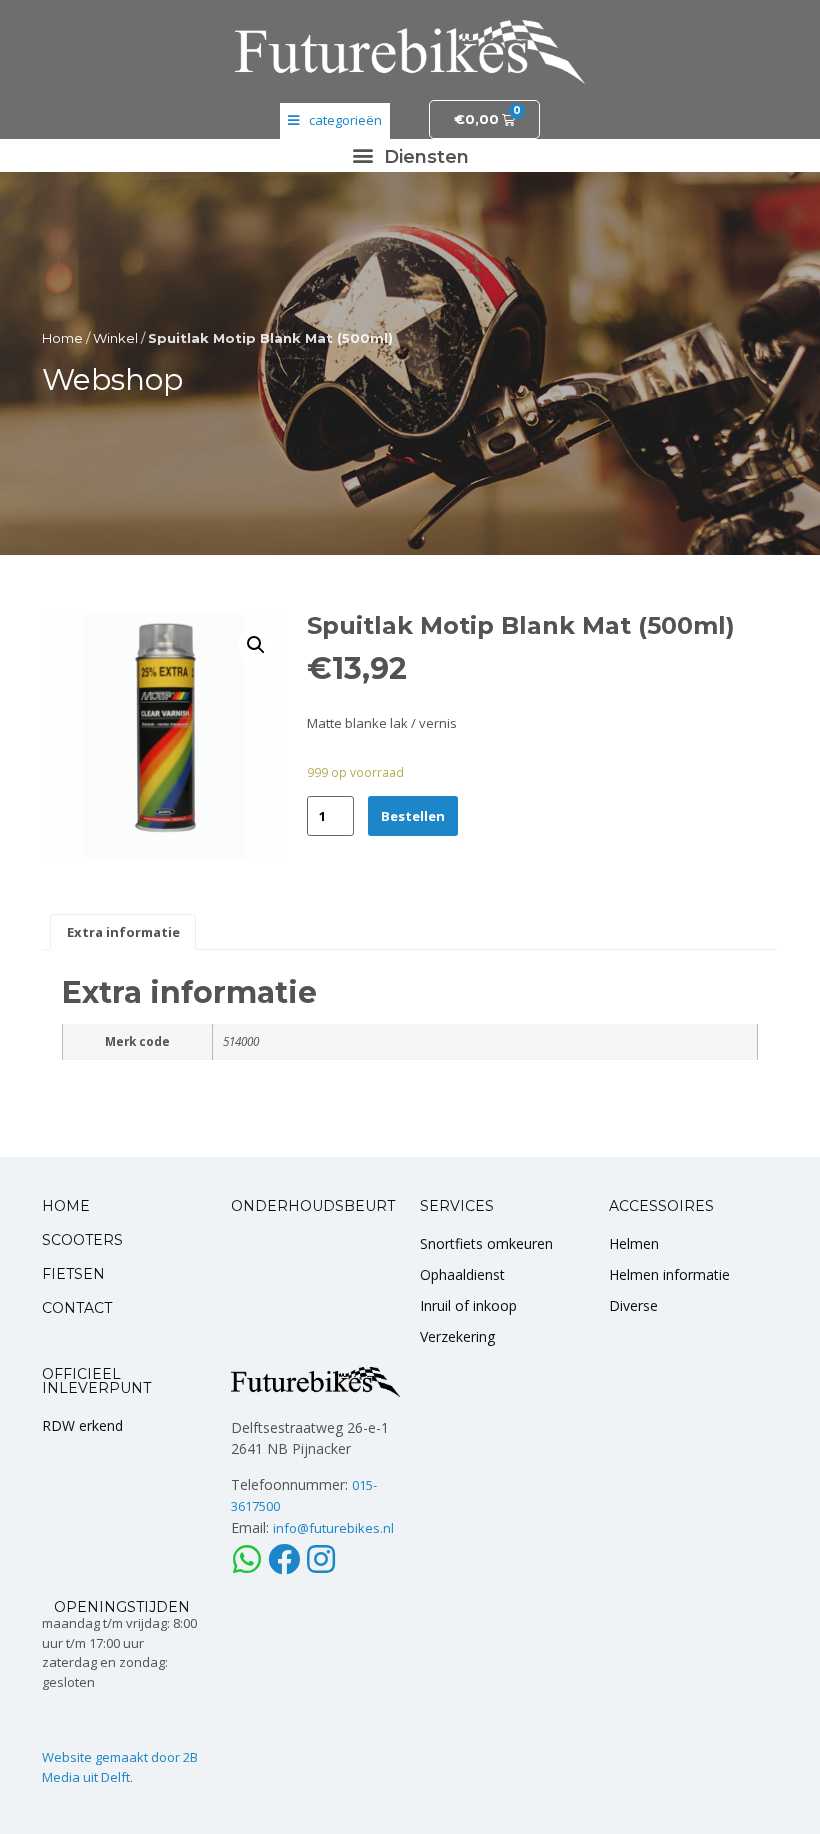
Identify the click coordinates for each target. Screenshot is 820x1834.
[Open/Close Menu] (335, 121)
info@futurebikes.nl (333, 1528)
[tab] (123, 932)
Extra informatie (123, 932)
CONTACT (77, 1308)
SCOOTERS (82, 1240)
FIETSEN (73, 1274)
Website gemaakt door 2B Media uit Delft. (120, 1767)
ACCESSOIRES (661, 1206)
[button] (410, 155)
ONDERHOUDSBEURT (313, 1206)
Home (62, 338)
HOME (66, 1206)
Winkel (115, 338)
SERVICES (457, 1206)
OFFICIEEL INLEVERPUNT (96, 1381)
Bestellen (413, 816)
